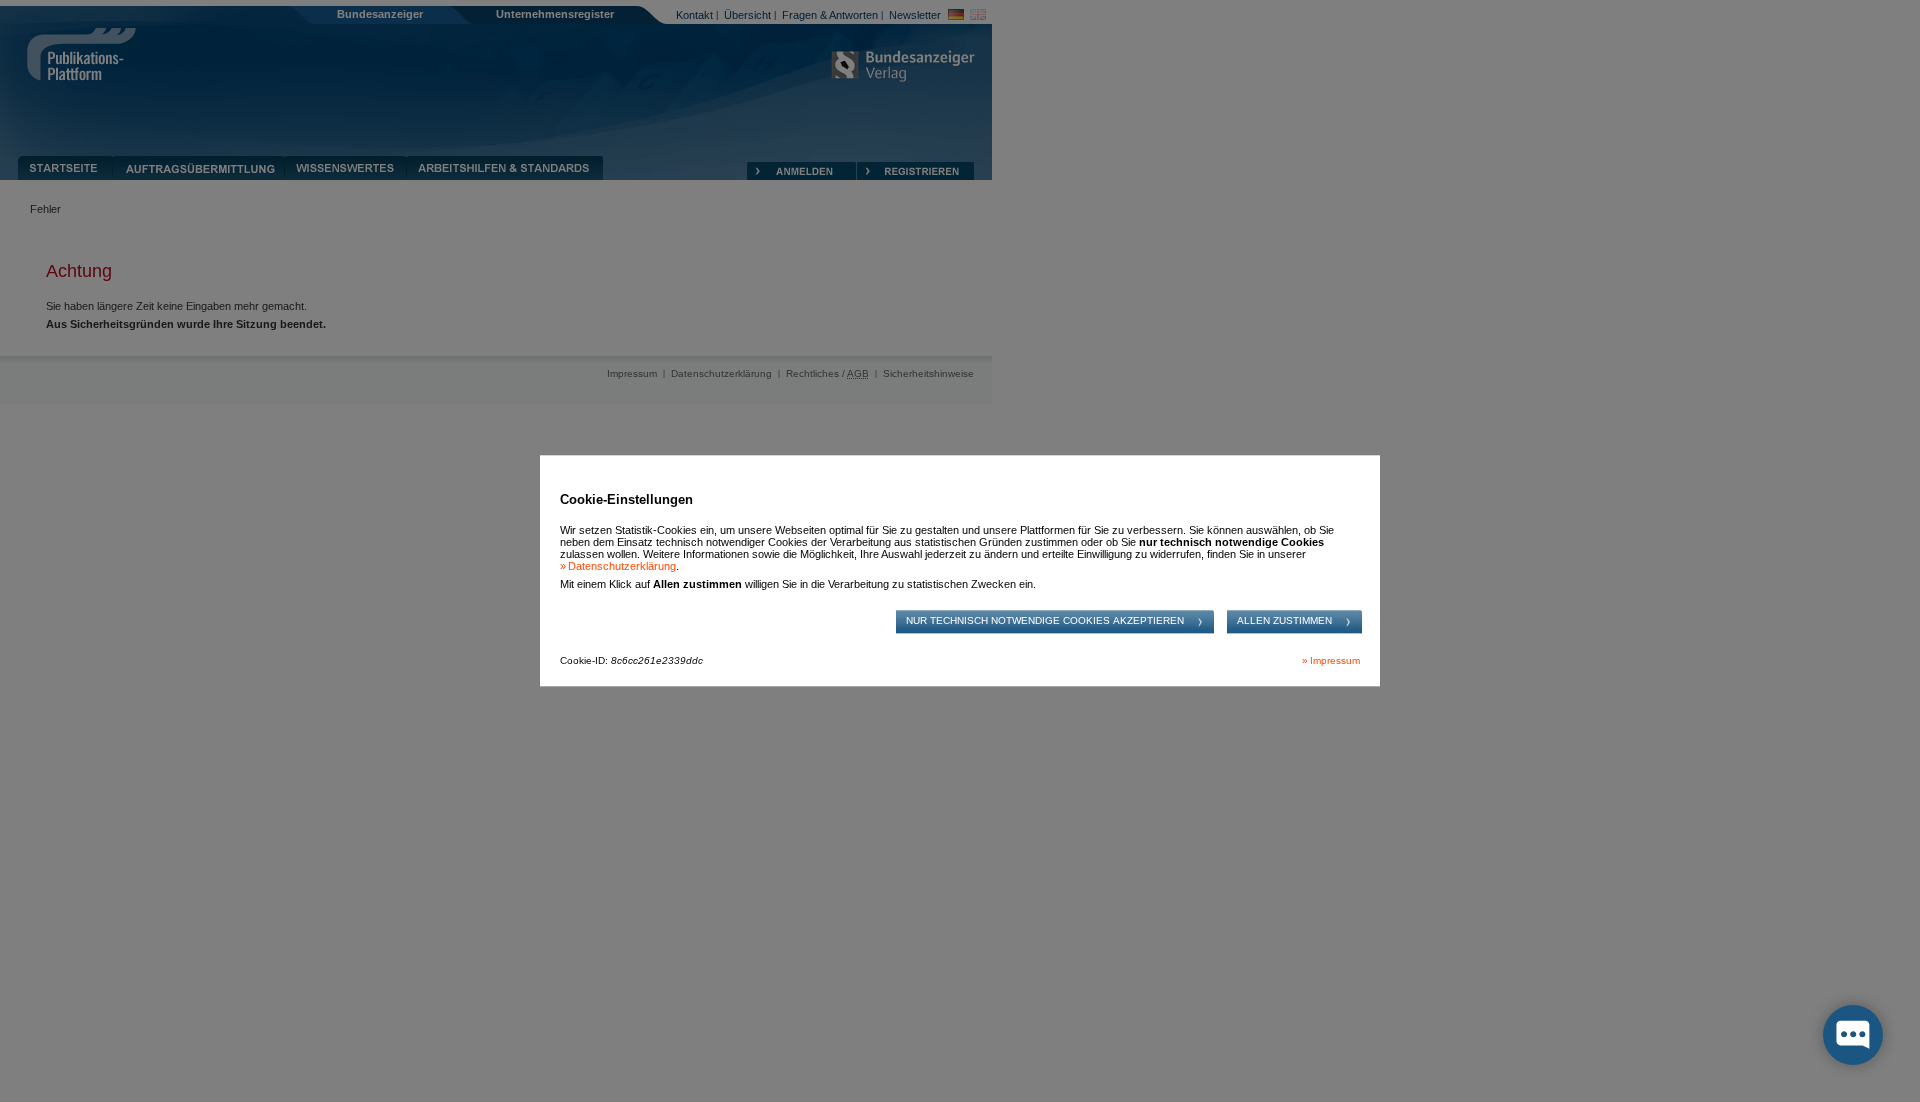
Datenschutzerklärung (622, 566)
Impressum (1335, 661)
